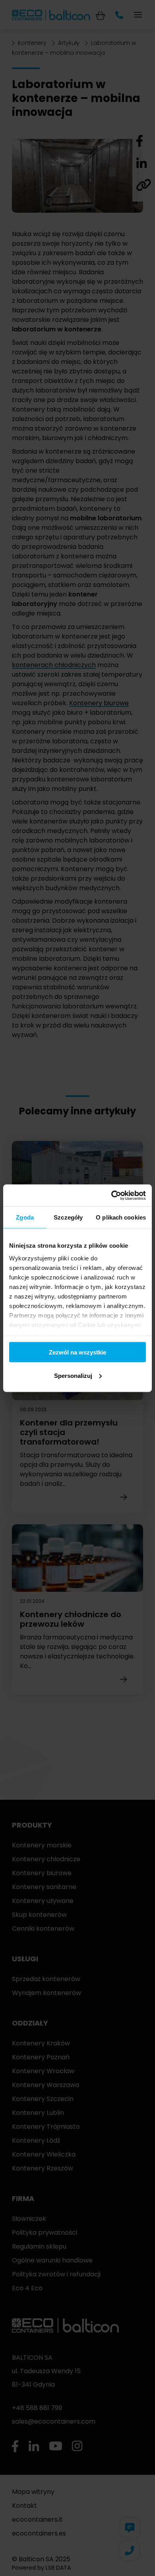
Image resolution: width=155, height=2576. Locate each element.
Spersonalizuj (73, 1375)
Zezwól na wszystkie (77, 1352)
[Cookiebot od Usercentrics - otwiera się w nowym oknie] (111, 1195)
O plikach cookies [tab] (121, 1217)
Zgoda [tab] (25, 1217)
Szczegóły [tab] (68, 1217)
